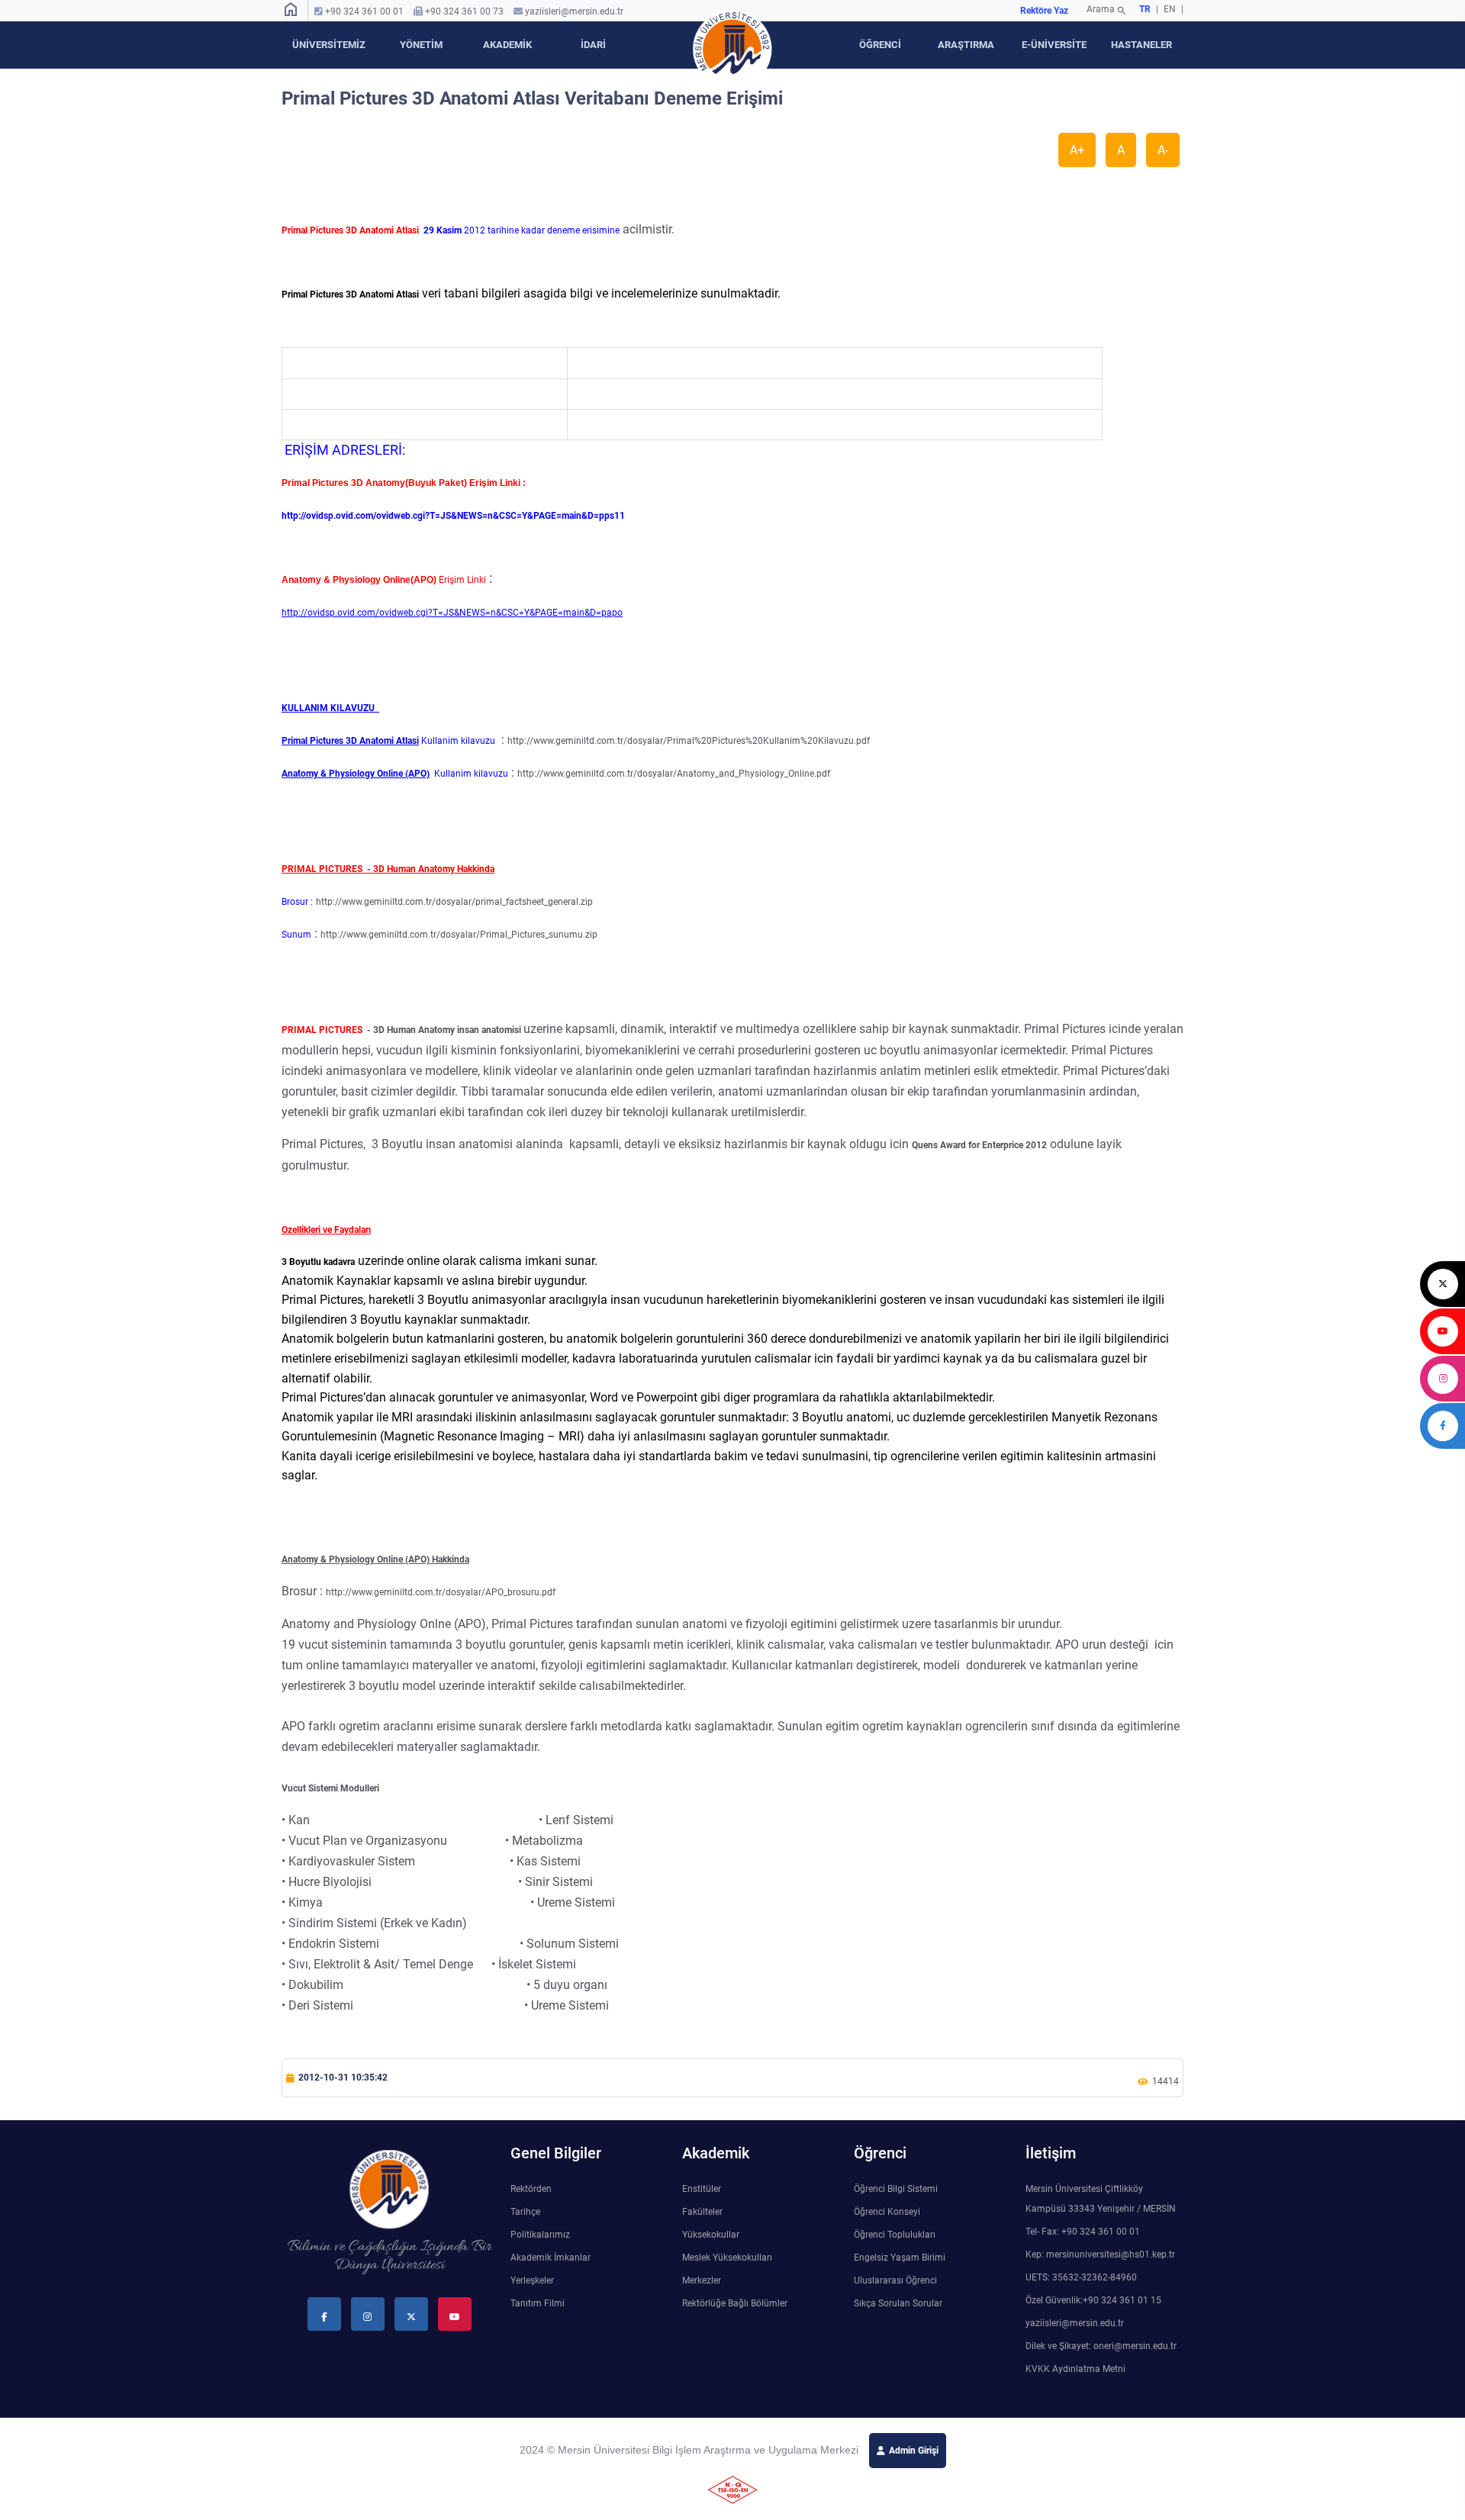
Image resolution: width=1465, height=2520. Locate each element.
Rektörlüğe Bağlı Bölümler (735, 2303)
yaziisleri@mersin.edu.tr (574, 11)
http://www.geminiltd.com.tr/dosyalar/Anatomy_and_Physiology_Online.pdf (674, 774)
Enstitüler (702, 2189)
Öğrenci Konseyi (887, 2212)
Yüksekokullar (711, 2235)
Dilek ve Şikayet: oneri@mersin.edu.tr (1101, 2346)
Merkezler (702, 2280)
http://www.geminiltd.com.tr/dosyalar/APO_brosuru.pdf (441, 1592)
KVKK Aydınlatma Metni (1075, 2369)
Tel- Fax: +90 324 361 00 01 (1083, 2232)
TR (1145, 9)
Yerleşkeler (532, 2280)
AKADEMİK (507, 45)
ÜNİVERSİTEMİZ (329, 45)
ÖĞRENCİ (880, 45)
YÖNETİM (421, 45)
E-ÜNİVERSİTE (1054, 45)
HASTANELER (1141, 45)
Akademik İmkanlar (551, 2258)
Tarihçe (525, 2212)
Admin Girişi (914, 2451)
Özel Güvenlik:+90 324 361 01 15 (1093, 2300)
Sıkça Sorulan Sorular (898, 2303)
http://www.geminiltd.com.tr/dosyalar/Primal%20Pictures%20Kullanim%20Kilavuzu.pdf (689, 741)
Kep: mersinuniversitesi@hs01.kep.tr (1100, 2254)
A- (1163, 150)
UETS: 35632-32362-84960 (1081, 2277)
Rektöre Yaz (1044, 11)
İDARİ (593, 45)
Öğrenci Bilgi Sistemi (896, 2189)
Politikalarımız (540, 2235)
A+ (1077, 150)
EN (1171, 9)
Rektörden (531, 2189)
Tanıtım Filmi (538, 2303)
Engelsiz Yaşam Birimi (900, 2258)
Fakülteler (702, 2212)
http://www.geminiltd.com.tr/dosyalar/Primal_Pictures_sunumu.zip (459, 935)
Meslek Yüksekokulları (727, 2258)
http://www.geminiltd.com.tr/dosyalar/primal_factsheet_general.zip (454, 902)
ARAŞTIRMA (966, 45)
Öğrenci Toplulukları (895, 2235)
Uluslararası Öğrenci (895, 2280)
